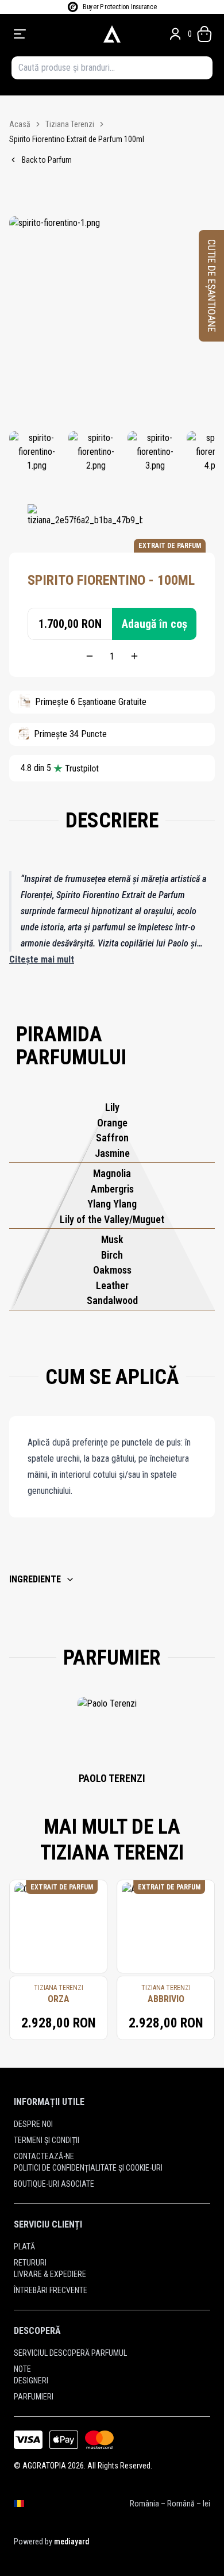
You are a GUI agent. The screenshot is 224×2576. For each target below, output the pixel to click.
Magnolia (112, 1173)
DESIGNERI (31, 2380)
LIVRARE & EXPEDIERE (50, 2274)
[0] (204, 34)
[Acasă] (112, 34)
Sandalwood (112, 1300)
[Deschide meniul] (52, 34)
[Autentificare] (175, 34)
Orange (112, 1123)
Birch (112, 1255)
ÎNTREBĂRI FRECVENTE (51, 2290)
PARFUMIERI (34, 2397)
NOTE (22, 2369)
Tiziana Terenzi (70, 124)
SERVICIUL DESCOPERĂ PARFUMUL (70, 2353)
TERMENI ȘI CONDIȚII (47, 2140)
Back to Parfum (47, 160)
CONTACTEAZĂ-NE (44, 2156)
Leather (112, 1285)
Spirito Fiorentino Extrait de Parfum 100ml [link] (77, 139)
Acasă (20, 124)
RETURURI (30, 2263)
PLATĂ (24, 2247)
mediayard (72, 2541)
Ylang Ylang (112, 1204)
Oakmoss (112, 1270)
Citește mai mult (42, 959)
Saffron (112, 1138)
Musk (112, 1239)
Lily (112, 1107)
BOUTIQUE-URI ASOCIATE (54, 2184)
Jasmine (112, 1153)
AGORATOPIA (44, 2466)
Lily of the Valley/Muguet (112, 1219)
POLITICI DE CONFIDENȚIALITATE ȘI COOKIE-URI (88, 2168)
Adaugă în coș (155, 624)
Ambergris (112, 1189)
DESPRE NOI (33, 2124)
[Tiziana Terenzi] (85, 522)
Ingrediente (35, 1579)
